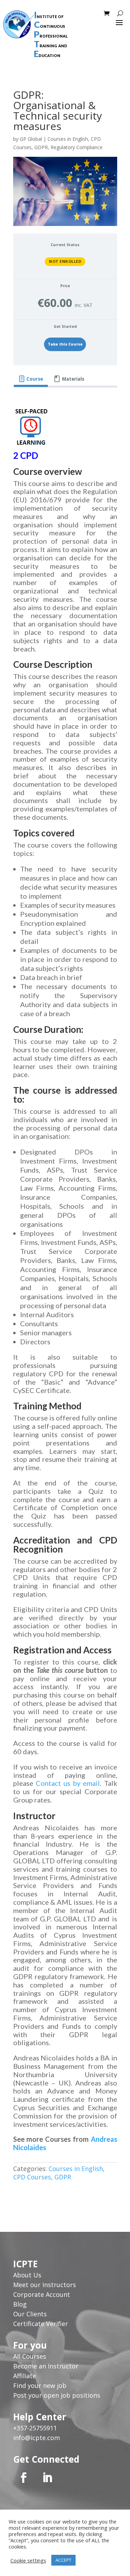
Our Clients (30, 2314)
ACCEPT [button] (63, 2560)
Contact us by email (68, 1783)
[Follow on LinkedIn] (47, 2478)
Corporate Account (42, 2294)
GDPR (41, 147)
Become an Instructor (46, 2366)
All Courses (30, 2356)
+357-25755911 (35, 2428)
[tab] (31, 379)
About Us (28, 2275)
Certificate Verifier (41, 2324)
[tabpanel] (65, 1295)
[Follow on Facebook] (24, 2478)
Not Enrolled (65, 261)
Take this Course (65, 344)
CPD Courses (32, 2177)
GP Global (31, 139)
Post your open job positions (57, 2395)
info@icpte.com (37, 2438)
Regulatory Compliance (77, 147)
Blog (20, 2304)
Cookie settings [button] (28, 2560)
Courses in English (68, 139)
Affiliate (25, 2376)
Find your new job (40, 2385)
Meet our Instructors (45, 2285)
